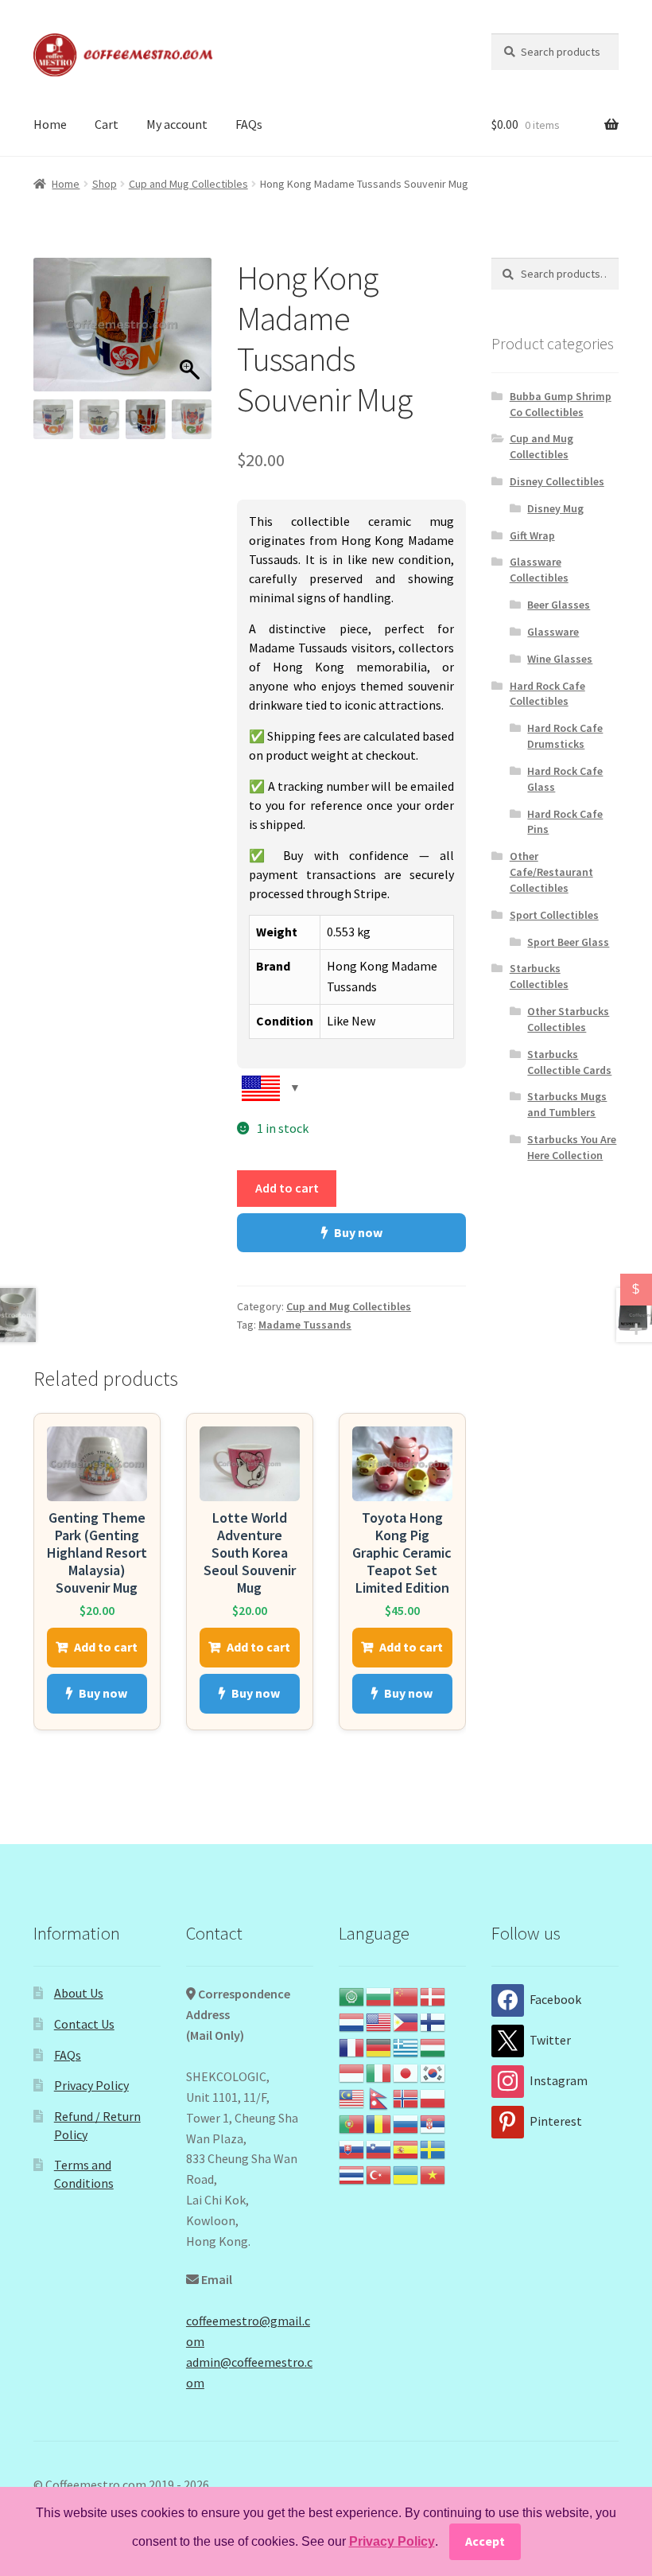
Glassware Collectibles (539, 570)
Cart (107, 124)
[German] (379, 2046)
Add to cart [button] (106, 1647)
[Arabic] (352, 1995)
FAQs (249, 124)
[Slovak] (352, 2148)
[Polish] (433, 2097)
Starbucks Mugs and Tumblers (567, 1104)
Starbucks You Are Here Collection (572, 1147)
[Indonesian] (352, 2072)
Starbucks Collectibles (539, 976)
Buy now (358, 1232)
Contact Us (84, 2024)
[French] (352, 2046)
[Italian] (379, 2072)
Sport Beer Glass (568, 942)
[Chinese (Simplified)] (406, 1995)
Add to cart (287, 1188)
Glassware (553, 632)
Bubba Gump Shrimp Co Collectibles (561, 404)
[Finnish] (433, 2021)
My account (177, 124)
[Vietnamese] (433, 2173)
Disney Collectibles (557, 481)
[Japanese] (406, 2072)
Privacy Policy (91, 2085)
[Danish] (433, 1995)
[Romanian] (379, 2123)
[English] (379, 2021)
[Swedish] (433, 2148)
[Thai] (352, 2173)
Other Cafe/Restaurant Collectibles (551, 872)
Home (50, 124)
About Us (79, 1993)
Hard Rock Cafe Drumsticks (565, 736)
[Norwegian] (406, 2097)
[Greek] (406, 2046)
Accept (485, 2541)
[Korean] (433, 2072)
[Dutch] (352, 2021)
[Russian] (406, 2123)
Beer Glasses (559, 605)
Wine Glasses (560, 659)
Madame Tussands (305, 1325)
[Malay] (352, 2097)
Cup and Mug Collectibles (188, 184)
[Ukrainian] (406, 2173)
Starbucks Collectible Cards (569, 1062)
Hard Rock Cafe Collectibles (547, 694)
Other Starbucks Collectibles (568, 1019)
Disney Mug (555, 508)
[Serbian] (433, 2123)
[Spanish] (406, 2148)
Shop (105, 184)
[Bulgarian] (379, 1995)
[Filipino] (406, 2021)
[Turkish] (379, 2173)
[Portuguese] (352, 2123)
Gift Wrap (532, 535)
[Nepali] (379, 2097)
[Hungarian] (433, 2046)
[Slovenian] (379, 2148)
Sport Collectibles (554, 915)
